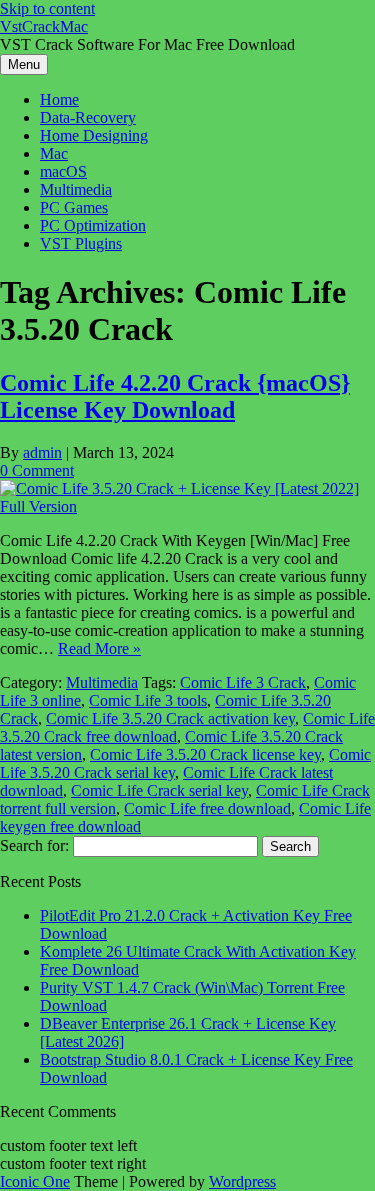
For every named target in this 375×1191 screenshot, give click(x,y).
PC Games (74, 207)
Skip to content (47, 8)
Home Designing (94, 135)
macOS (63, 171)
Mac (54, 153)
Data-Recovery (88, 117)
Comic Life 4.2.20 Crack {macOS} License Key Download (175, 396)
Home (59, 99)
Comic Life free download (207, 808)
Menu (24, 64)
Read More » (99, 648)
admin (42, 452)
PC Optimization (93, 225)
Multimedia (76, 189)
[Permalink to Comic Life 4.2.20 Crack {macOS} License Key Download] (187, 506)
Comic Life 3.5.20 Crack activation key (170, 718)
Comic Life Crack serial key (159, 790)
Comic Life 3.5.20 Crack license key (205, 754)
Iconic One (35, 1181)
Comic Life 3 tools (148, 700)
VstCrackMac (44, 26)
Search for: (34, 845)
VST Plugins (81, 243)
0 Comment (37, 470)
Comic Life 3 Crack (243, 682)
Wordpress (242, 1181)
